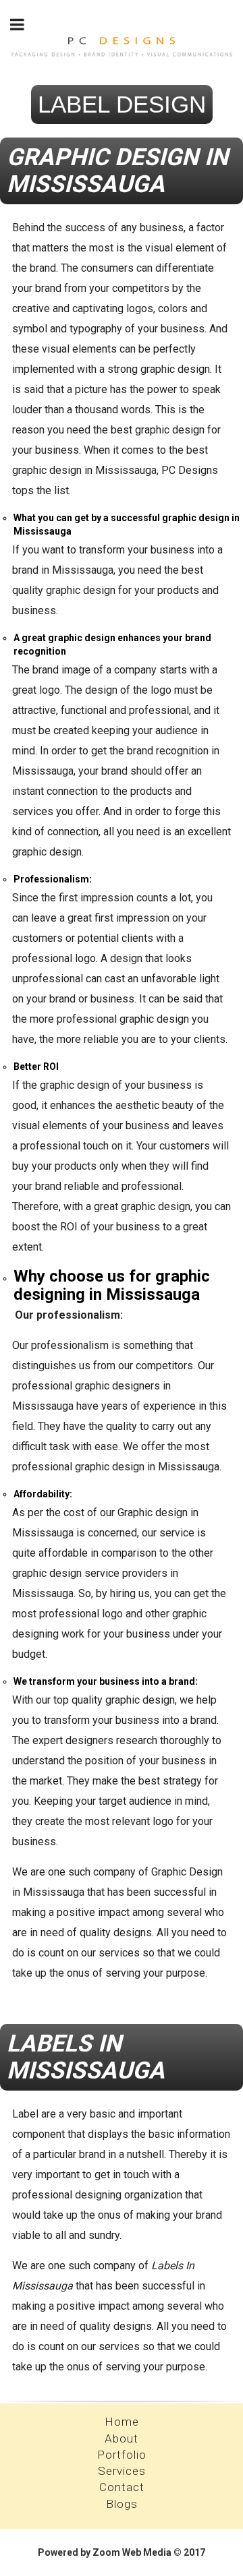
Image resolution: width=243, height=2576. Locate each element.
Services (122, 2471)
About (122, 2438)
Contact (122, 2487)
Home (122, 2422)
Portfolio (122, 2455)
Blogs (122, 2504)
